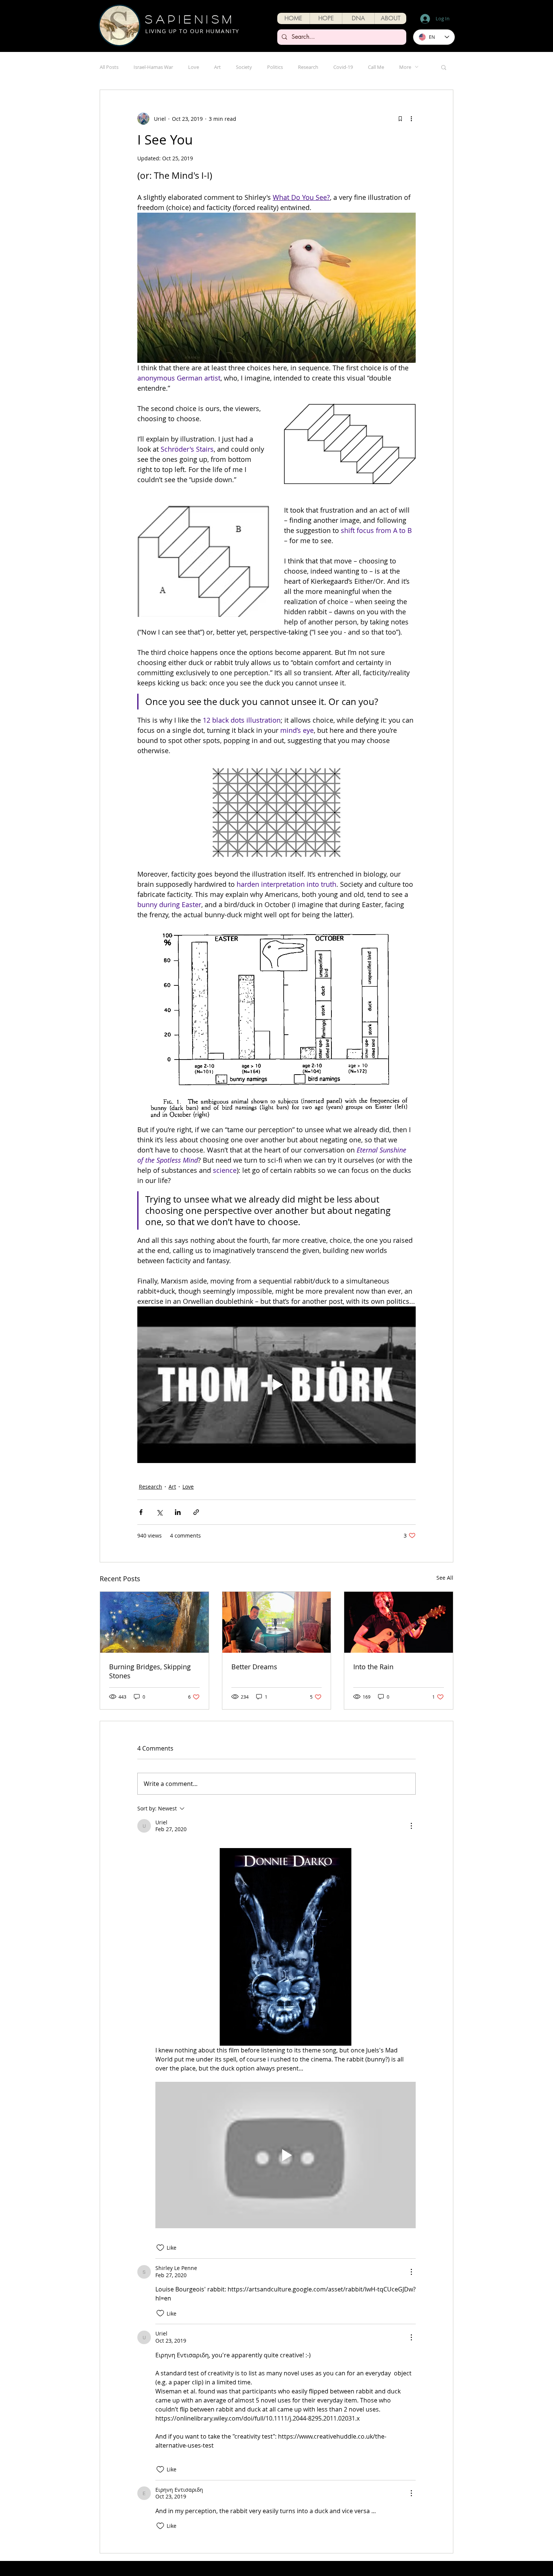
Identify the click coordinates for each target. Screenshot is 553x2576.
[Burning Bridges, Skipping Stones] (154, 1622)
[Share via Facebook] (141, 1512)
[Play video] (276, 1385)
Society (244, 67)
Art (217, 67)
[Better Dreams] (277, 1622)
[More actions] (411, 119)
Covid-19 (343, 67)
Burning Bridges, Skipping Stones (150, 1671)
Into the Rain (373, 1667)
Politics (275, 67)
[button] (326, 18)
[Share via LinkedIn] (178, 1512)
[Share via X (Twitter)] (159, 1512)
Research (308, 67)
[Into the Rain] (399, 1622)
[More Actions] (411, 1826)
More (405, 67)
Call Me (376, 67)
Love (194, 67)
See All (445, 1578)
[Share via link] (196, 1512)
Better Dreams (254, 1667)
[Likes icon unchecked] (160, 2248)
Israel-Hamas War (153, 67)
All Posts (109, 67)
